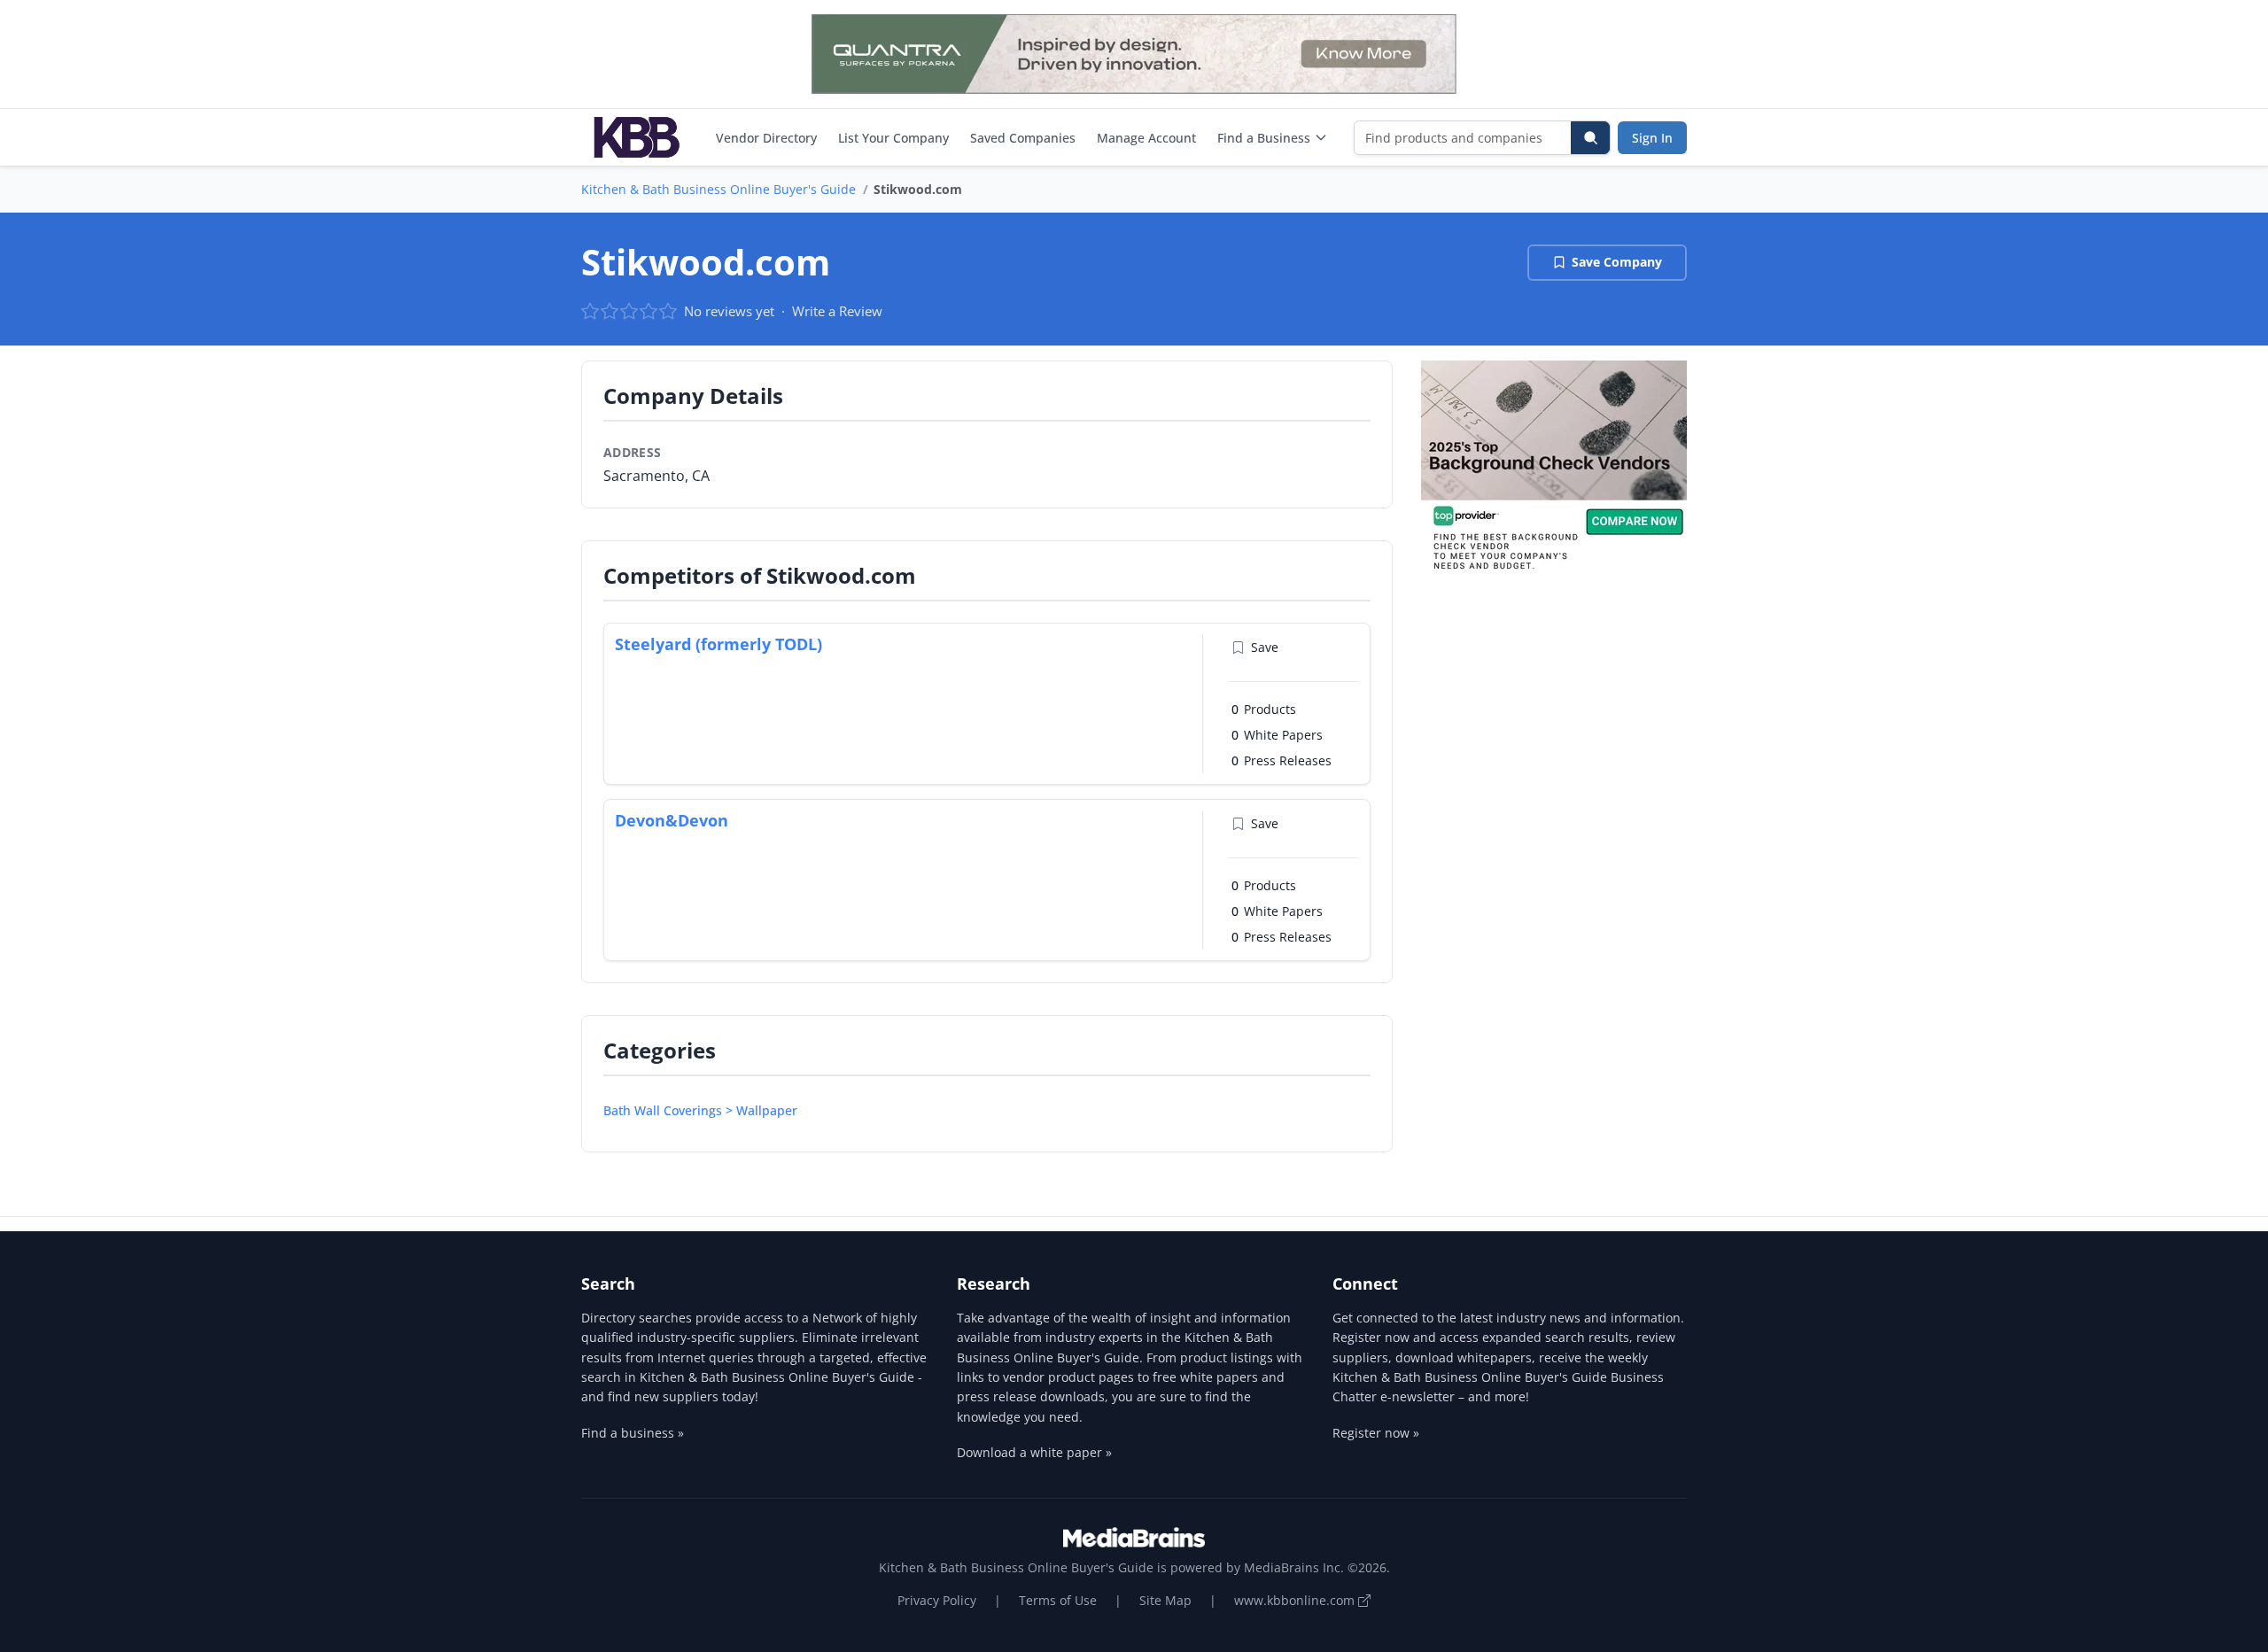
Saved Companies (1023, 138)
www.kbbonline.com (1296, 1600)
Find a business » (633, 1433)
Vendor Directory (766, 138)
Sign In (1652, 138)
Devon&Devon (672, 820)
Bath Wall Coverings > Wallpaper (700, 1110)
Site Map (1165, 1600)
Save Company (1617, 262)
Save (1265, 647)
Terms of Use (1058, 1600)
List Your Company (893, 138)
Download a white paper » (1034, 1452)
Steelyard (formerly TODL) (718, 644)
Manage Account (1146, 138)
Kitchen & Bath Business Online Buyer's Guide (718, 189)
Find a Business (1264, 138)
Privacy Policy (937, 1600)
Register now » (1376, 1433)
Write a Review (837, 311)
